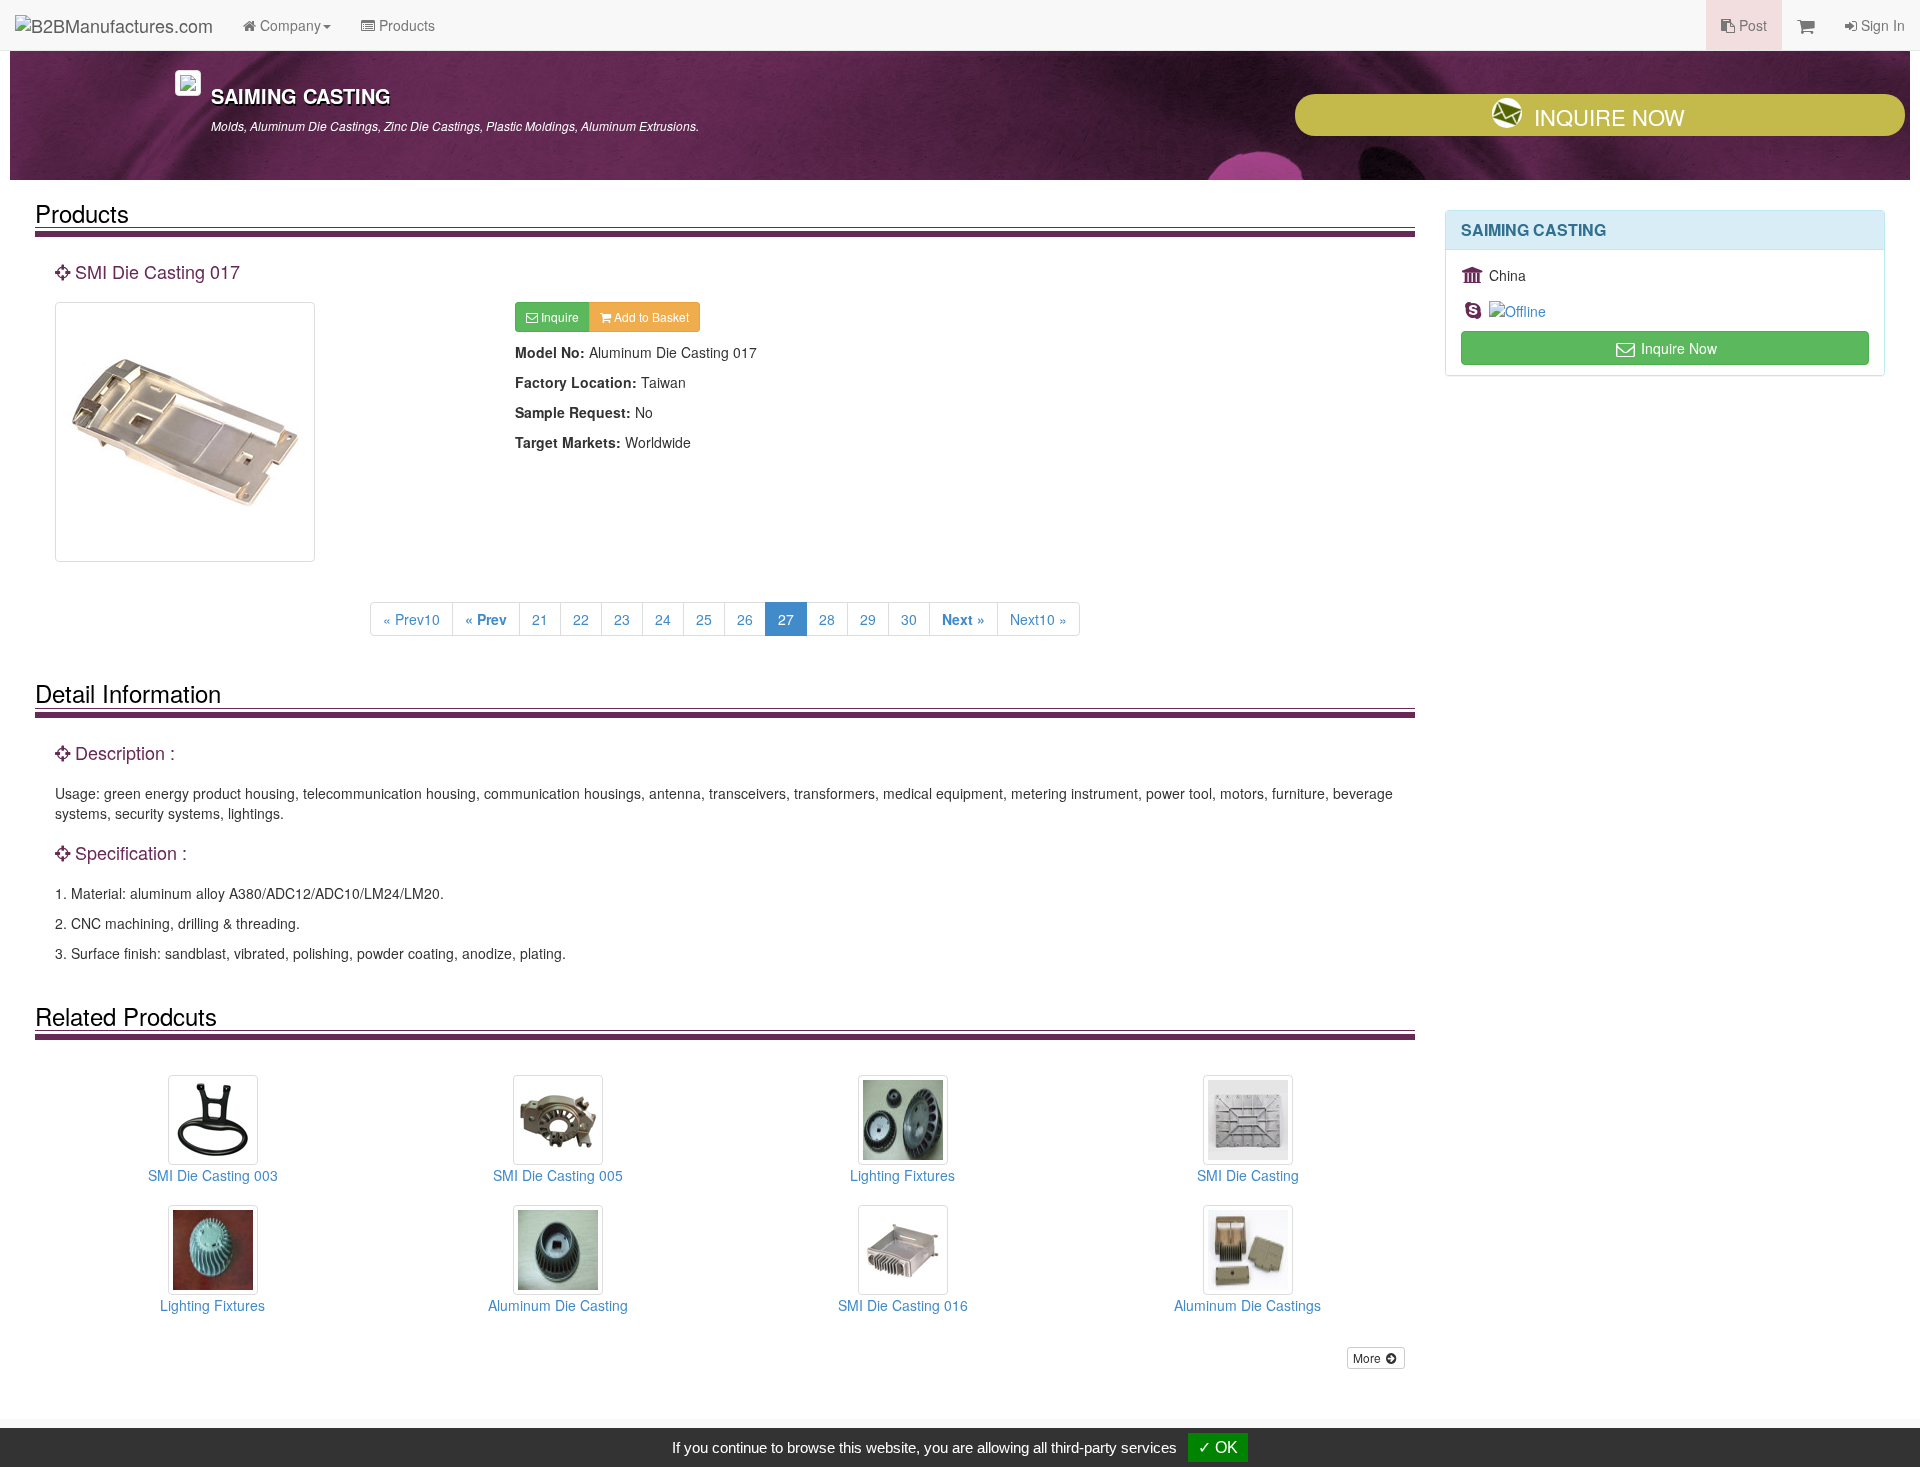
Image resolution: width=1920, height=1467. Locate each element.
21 (540, 619)
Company (288, 25)
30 (909, 619)
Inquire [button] (558, 316)
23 (622, 619)
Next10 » (1038, 619)
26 (745, 619)
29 (868, 619)
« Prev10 (411, 619)
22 (581, 619)
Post (1751, 25)
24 (663, 619)
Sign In (1881, 25)
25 (704, 619)
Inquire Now (1609, 116)
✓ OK (1218, 1447)
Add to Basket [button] (650, 316)
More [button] (1368, 1357)
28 (827, 619)
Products (405, 25)
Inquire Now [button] (1677, 348)
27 (786, 619)
